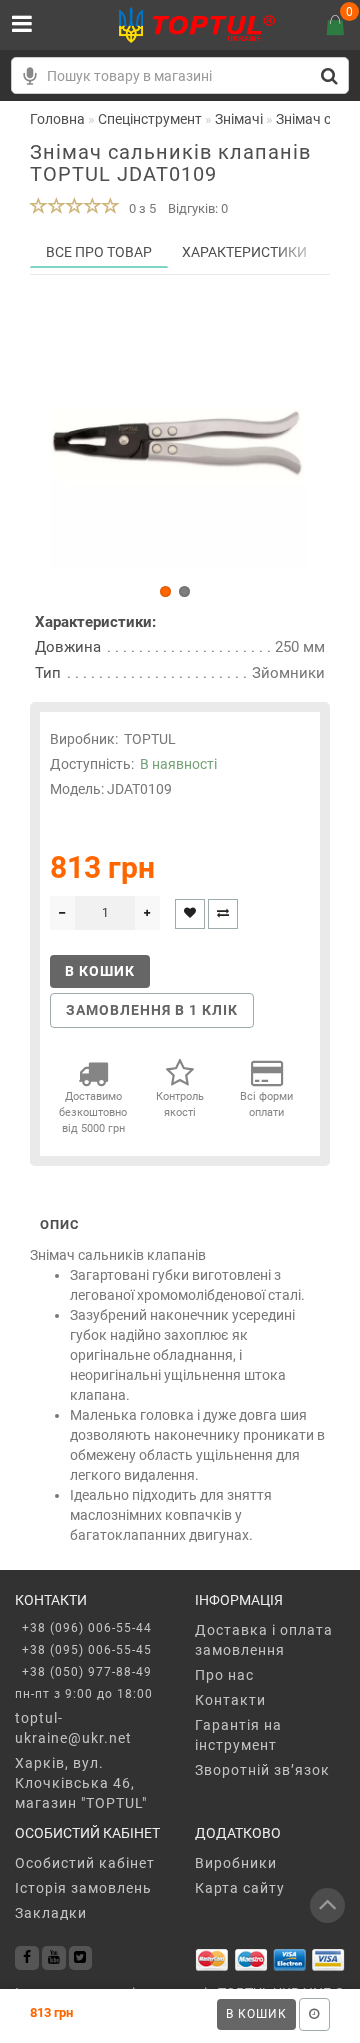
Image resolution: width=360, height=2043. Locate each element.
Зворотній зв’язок (262, 1770)
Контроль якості (180, 1104)
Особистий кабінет (85, 1863)
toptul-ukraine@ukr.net (73, 1728)
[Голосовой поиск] (30, 76)
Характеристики (244, 252)
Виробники (236, 1863)
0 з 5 (139, 208)
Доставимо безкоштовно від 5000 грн (93, 1112)
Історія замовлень (83, 1888)
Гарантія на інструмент (238, 1735)
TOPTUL (150, 739)
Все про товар (99, 252)
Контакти (230, 1700)
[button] (165, 591)
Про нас (224, 1675)
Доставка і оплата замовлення (264, 1640)
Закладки (51, 1913)
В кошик (256, 2014)
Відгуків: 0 (198, 208)
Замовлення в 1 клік (152, 1010)
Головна (57, 119)
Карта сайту (240, 1888)
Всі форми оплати (266, 1104)
